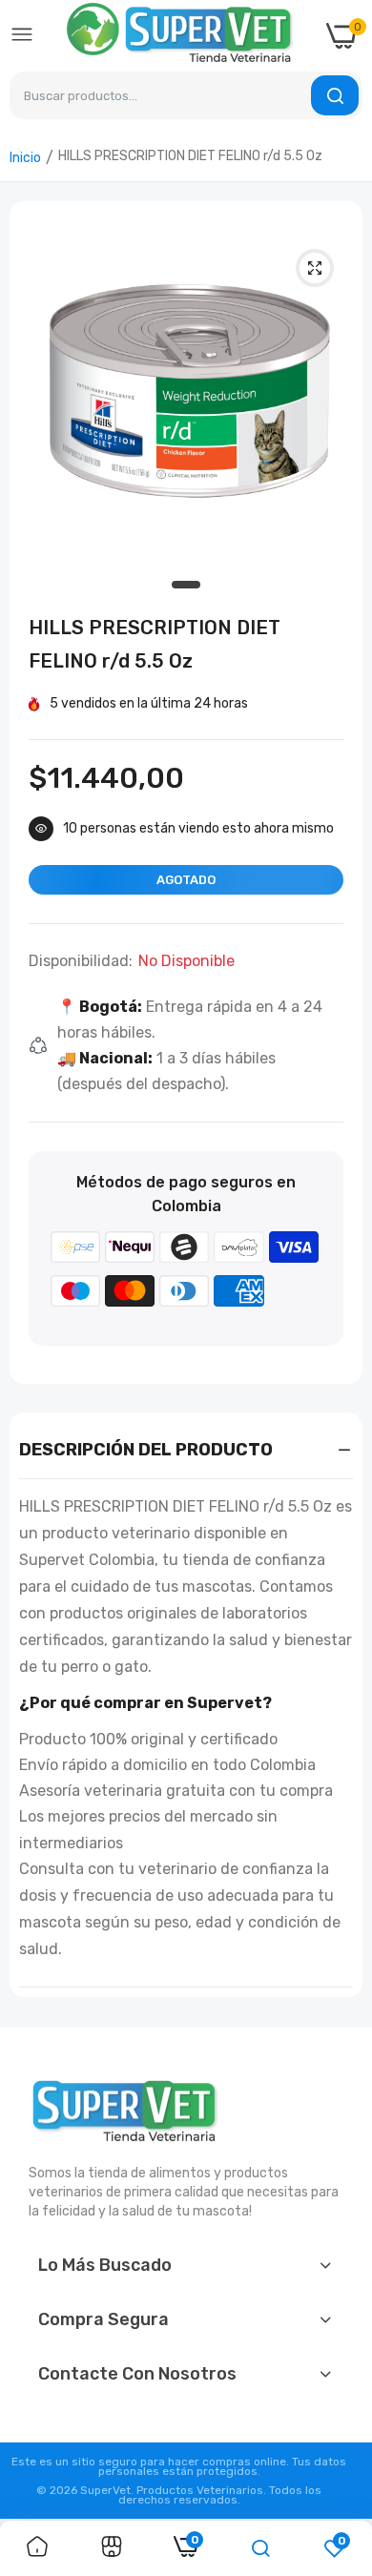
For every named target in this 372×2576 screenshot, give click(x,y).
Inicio (25, 158)
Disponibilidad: (81, 961)
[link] (37, 2548)
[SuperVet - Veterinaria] (180, 36)
